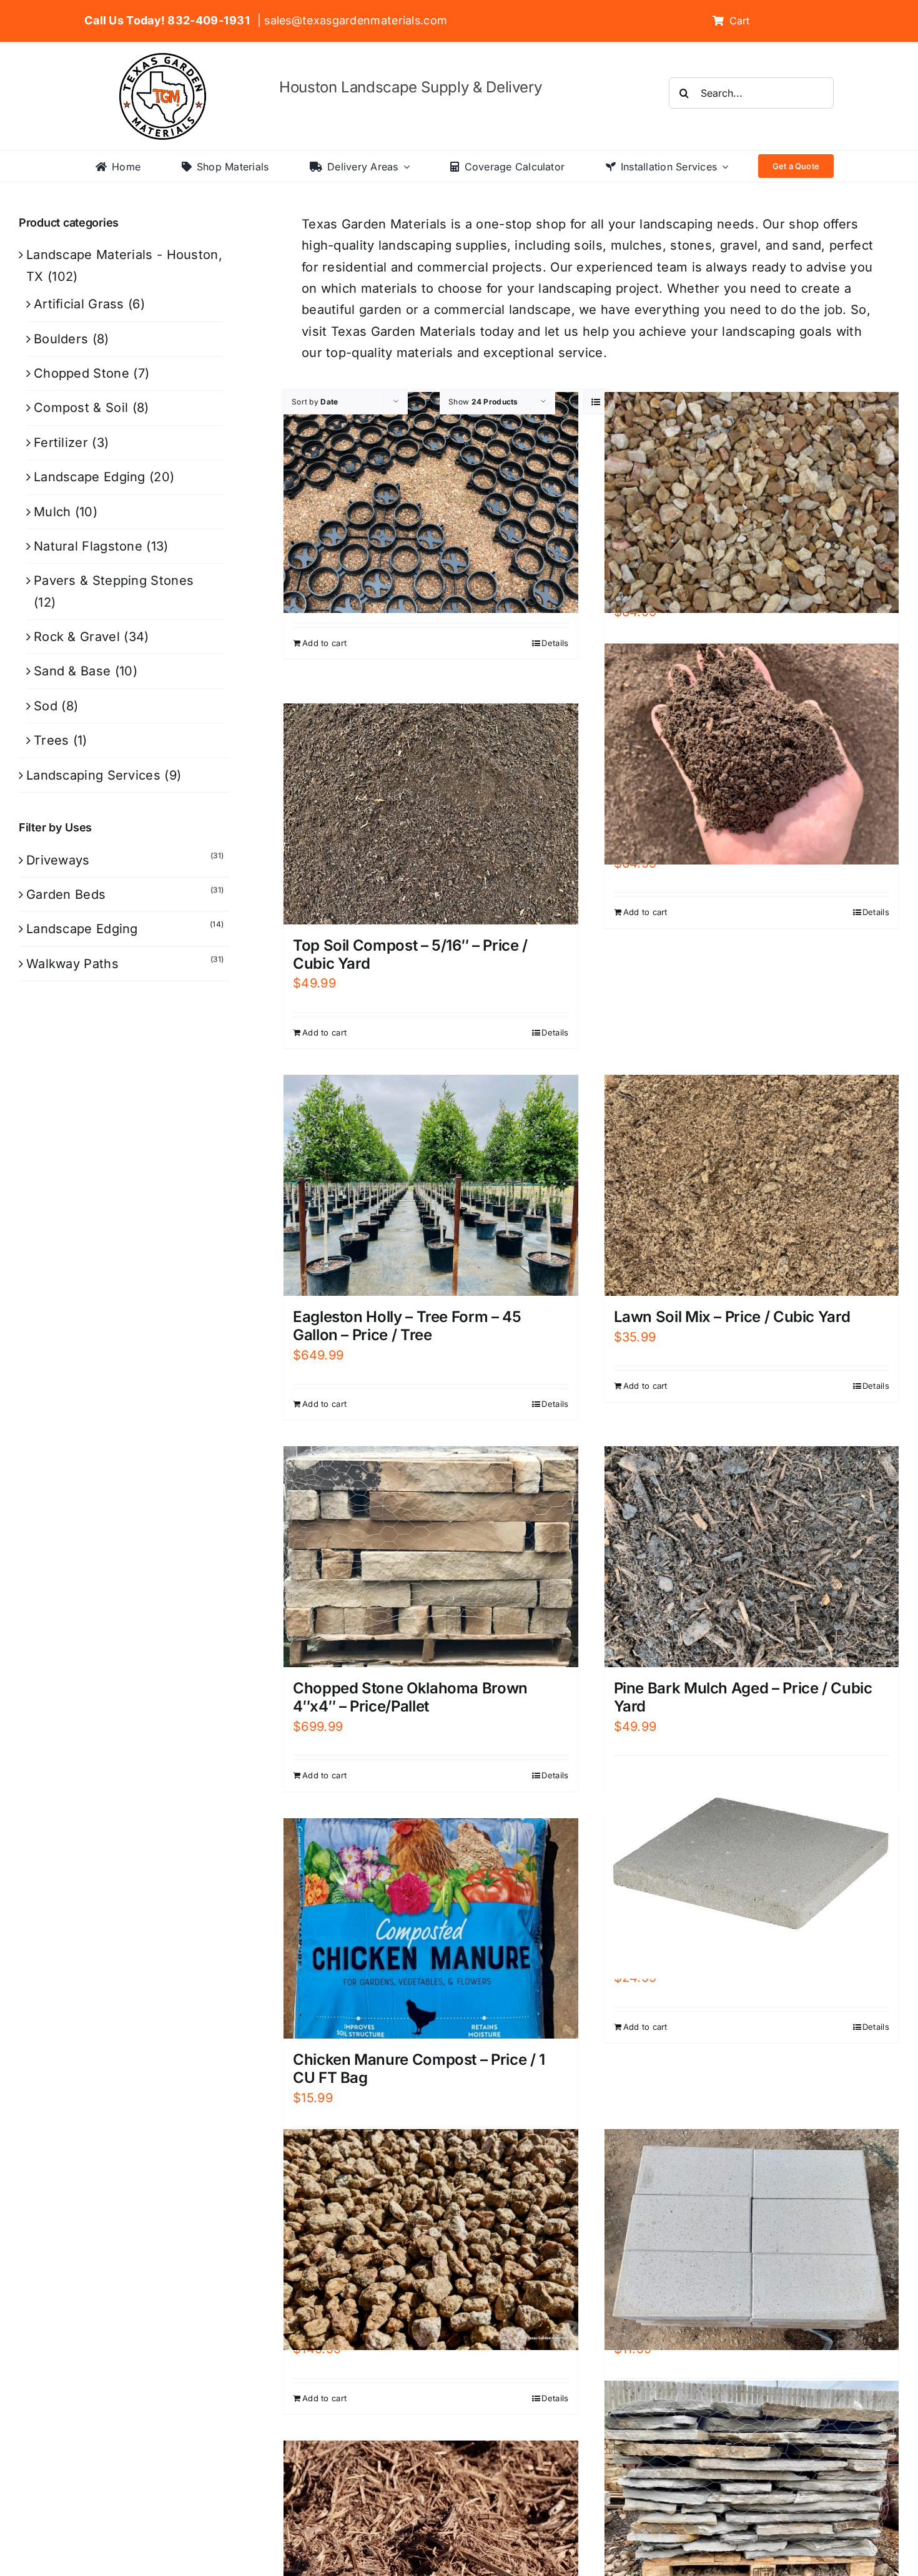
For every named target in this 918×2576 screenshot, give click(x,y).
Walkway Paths (72, 964)
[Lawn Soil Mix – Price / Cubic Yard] (752, 1185)
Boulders (61, 339)
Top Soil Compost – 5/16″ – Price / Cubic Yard (410, 954)
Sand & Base (72, 671)
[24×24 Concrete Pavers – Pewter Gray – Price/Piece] (752, 1868)
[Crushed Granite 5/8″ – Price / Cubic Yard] (431, 2240)
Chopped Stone (81, 373)
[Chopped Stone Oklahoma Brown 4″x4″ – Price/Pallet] (431, 1557)
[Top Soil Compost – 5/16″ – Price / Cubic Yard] (431, 814)
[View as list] (596, 402)
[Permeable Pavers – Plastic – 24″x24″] (431, 503)
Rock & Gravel (77, 637)
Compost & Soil (81, 408)
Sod (46, 706)
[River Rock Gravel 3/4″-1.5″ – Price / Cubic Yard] (752, 503)
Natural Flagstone (88, 546)
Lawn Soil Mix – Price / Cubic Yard (732, 1317)
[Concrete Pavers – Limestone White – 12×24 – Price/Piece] (752, 2240)
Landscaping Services (93, 775)
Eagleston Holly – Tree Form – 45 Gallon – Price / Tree (407, 1326)
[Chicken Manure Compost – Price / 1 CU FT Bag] (431, 1929)
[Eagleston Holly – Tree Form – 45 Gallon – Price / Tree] (431, 1185)
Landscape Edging (90, 477)
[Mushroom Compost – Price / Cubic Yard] (752, 754)
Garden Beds (66, 894)
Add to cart (324, 643)
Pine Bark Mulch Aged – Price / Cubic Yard (743, 1697)
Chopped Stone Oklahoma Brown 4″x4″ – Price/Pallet (410, 1697)
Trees (52, 740)
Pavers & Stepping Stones (114, 580)
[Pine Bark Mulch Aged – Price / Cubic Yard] (752, 1557)
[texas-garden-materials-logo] (165, 59)
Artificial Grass (79, 304)
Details (555, 643)
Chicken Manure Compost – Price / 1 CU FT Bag (419, 2069)
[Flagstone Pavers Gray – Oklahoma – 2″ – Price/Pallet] (752, 2491)
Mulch (52, 512)
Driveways (58, 860)
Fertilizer (61, 443)
